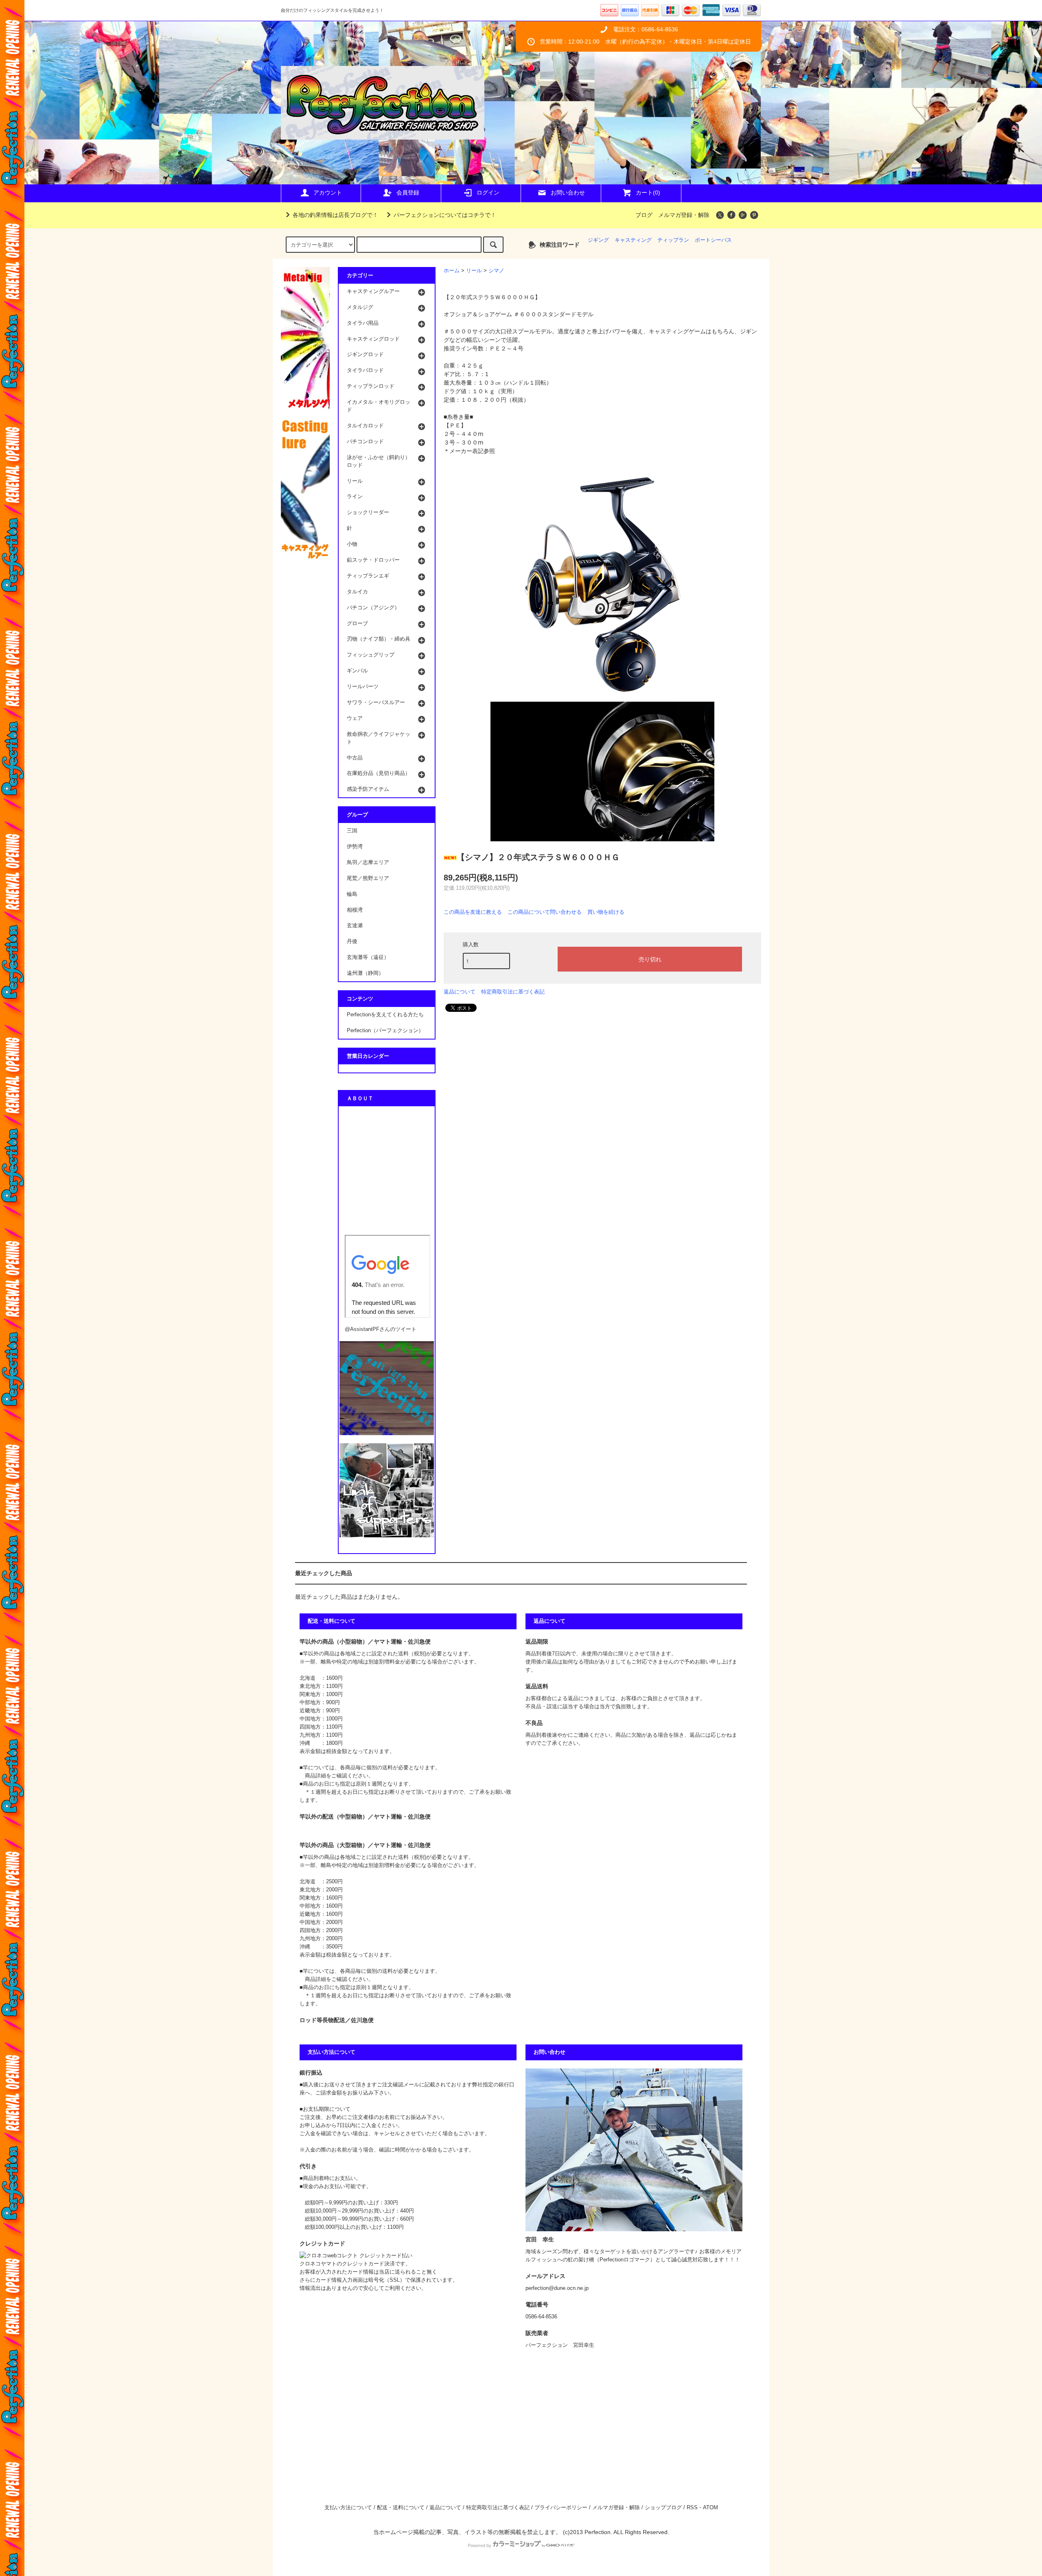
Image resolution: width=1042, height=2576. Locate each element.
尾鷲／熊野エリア (368, 878)
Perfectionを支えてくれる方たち (385, 1015)
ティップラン (673, 240)
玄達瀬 (355, 926)
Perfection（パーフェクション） (385, 1031)
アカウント (328, 193)
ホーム (452, 271)
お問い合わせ (568, 193)
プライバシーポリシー (561, 2508)
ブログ (644, 215)
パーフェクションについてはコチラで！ (445, 215)
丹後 (352, 941)
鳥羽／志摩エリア (368, 862)
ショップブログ (663, 2508)
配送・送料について (401, 2508)
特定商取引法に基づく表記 (513, 992)
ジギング (598, 240)
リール (474, 271)
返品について (460, 992)
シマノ (496, 271)
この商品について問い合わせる (545, 912)
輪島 (352, 894)
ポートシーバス (713, 240)
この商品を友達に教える (473, 912)
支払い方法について (348, 2508)
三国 (352, 831)
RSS (692, 2508)
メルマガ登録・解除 (684, 215)
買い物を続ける (606, 912)
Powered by (479, 2545)
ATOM (710, 2508)
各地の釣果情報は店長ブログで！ (335, 215)
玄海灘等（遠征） (368, 957)
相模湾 (355, 910)
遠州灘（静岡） (365, 973)
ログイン (488, 193)
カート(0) (648, 193)
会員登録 (408, 193)
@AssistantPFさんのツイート (381, 1329)
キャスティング (633, 240)
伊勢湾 (355, 847)
